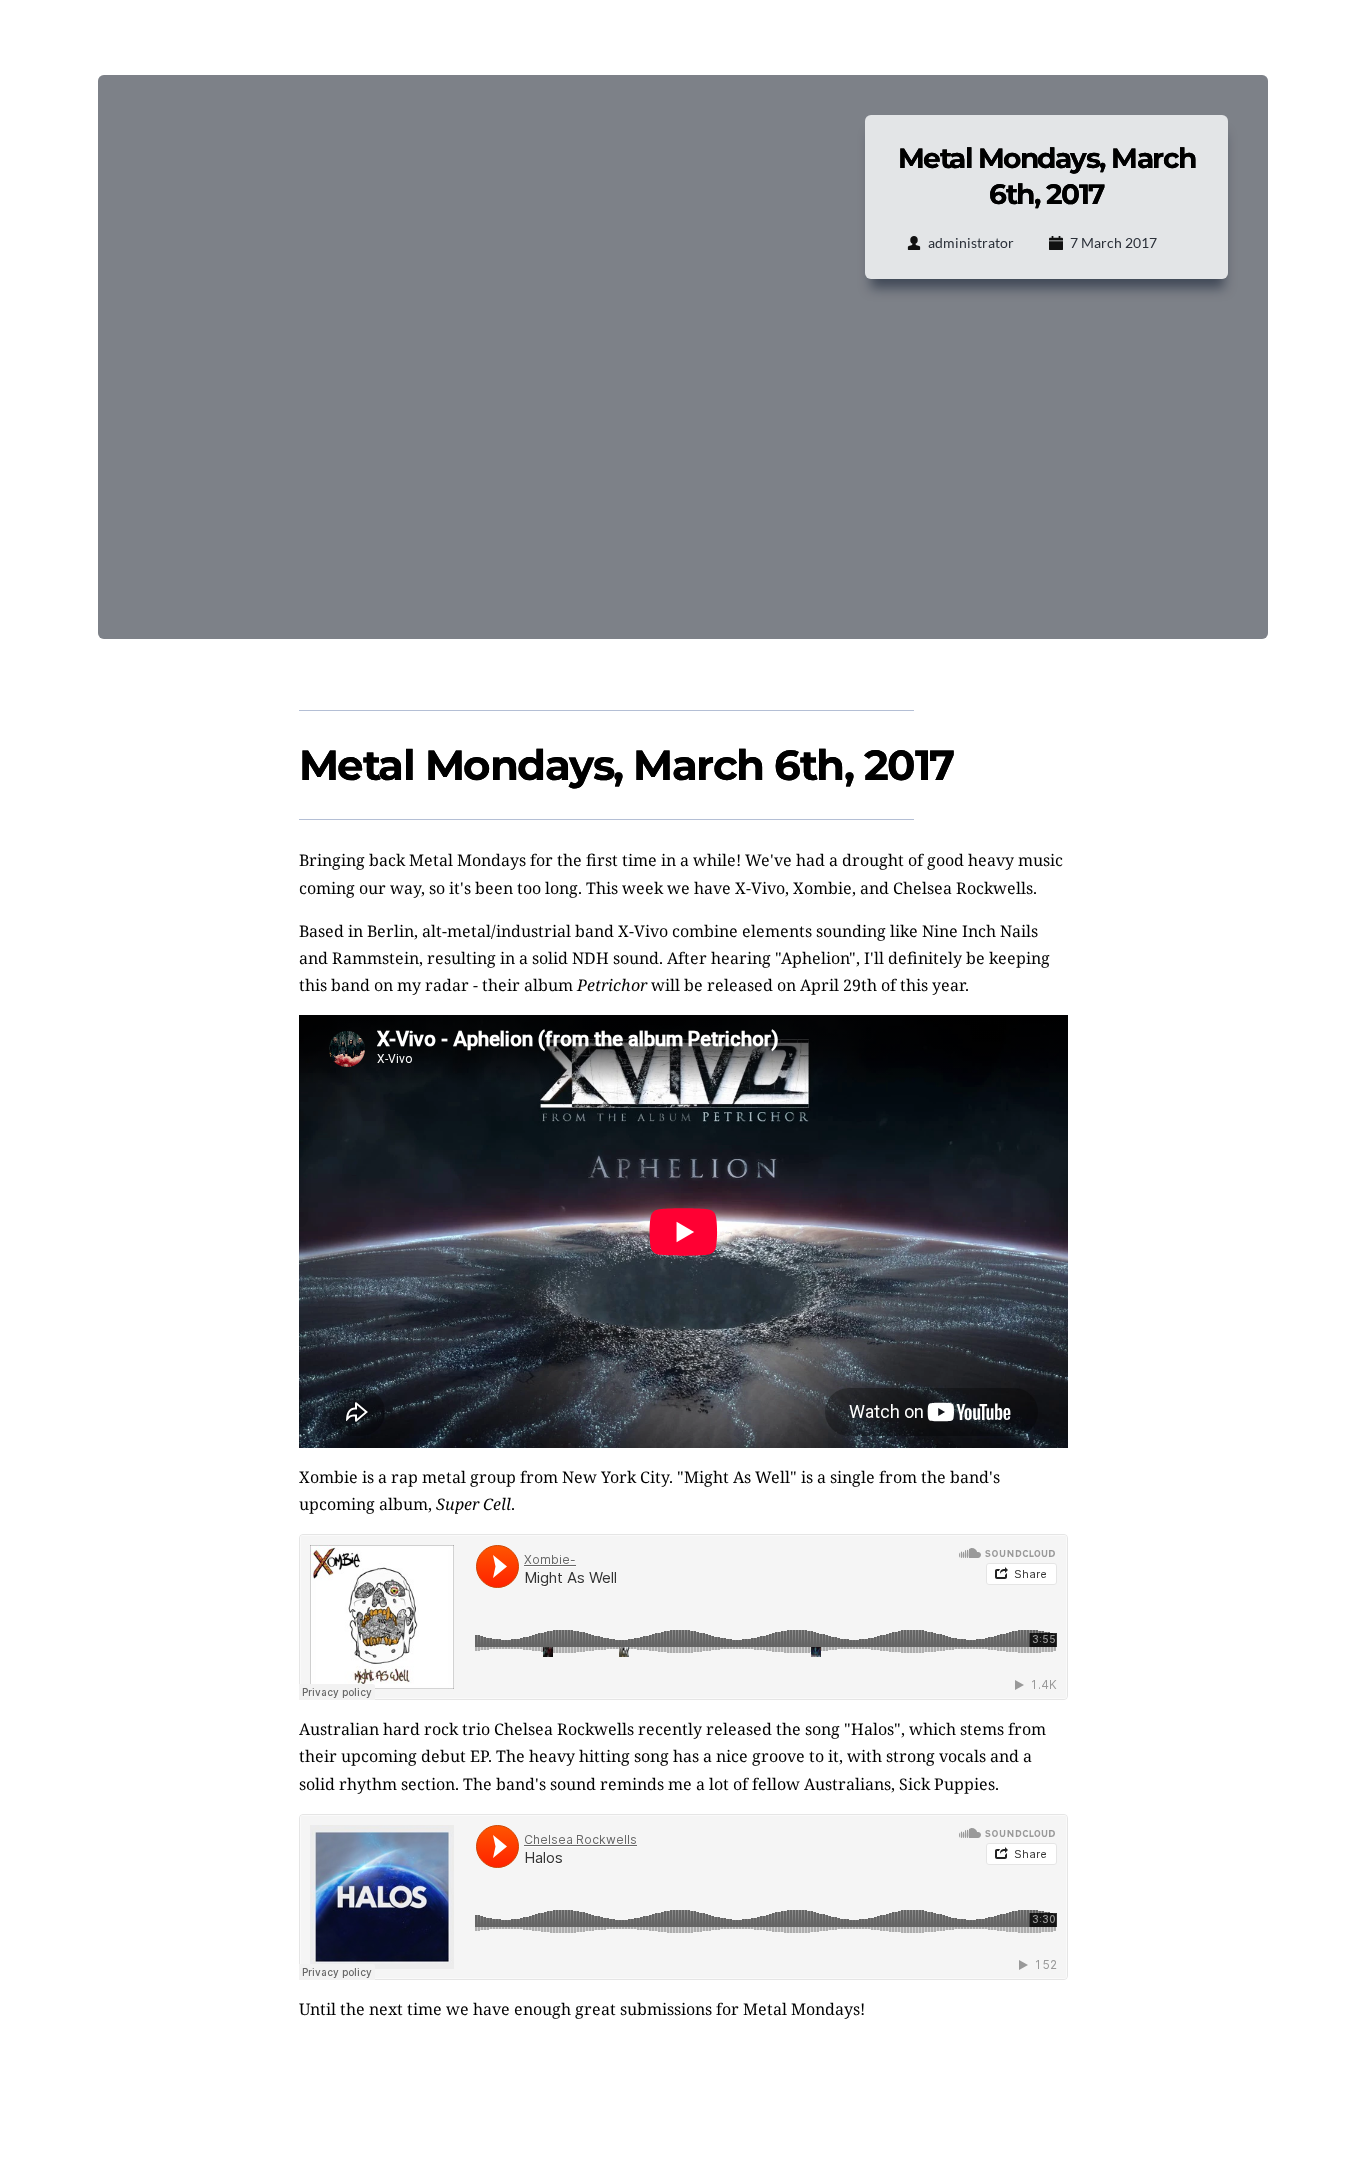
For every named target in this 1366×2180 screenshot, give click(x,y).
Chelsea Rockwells (564, 1729)
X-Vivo (643, 931)
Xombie (328, 1477)
